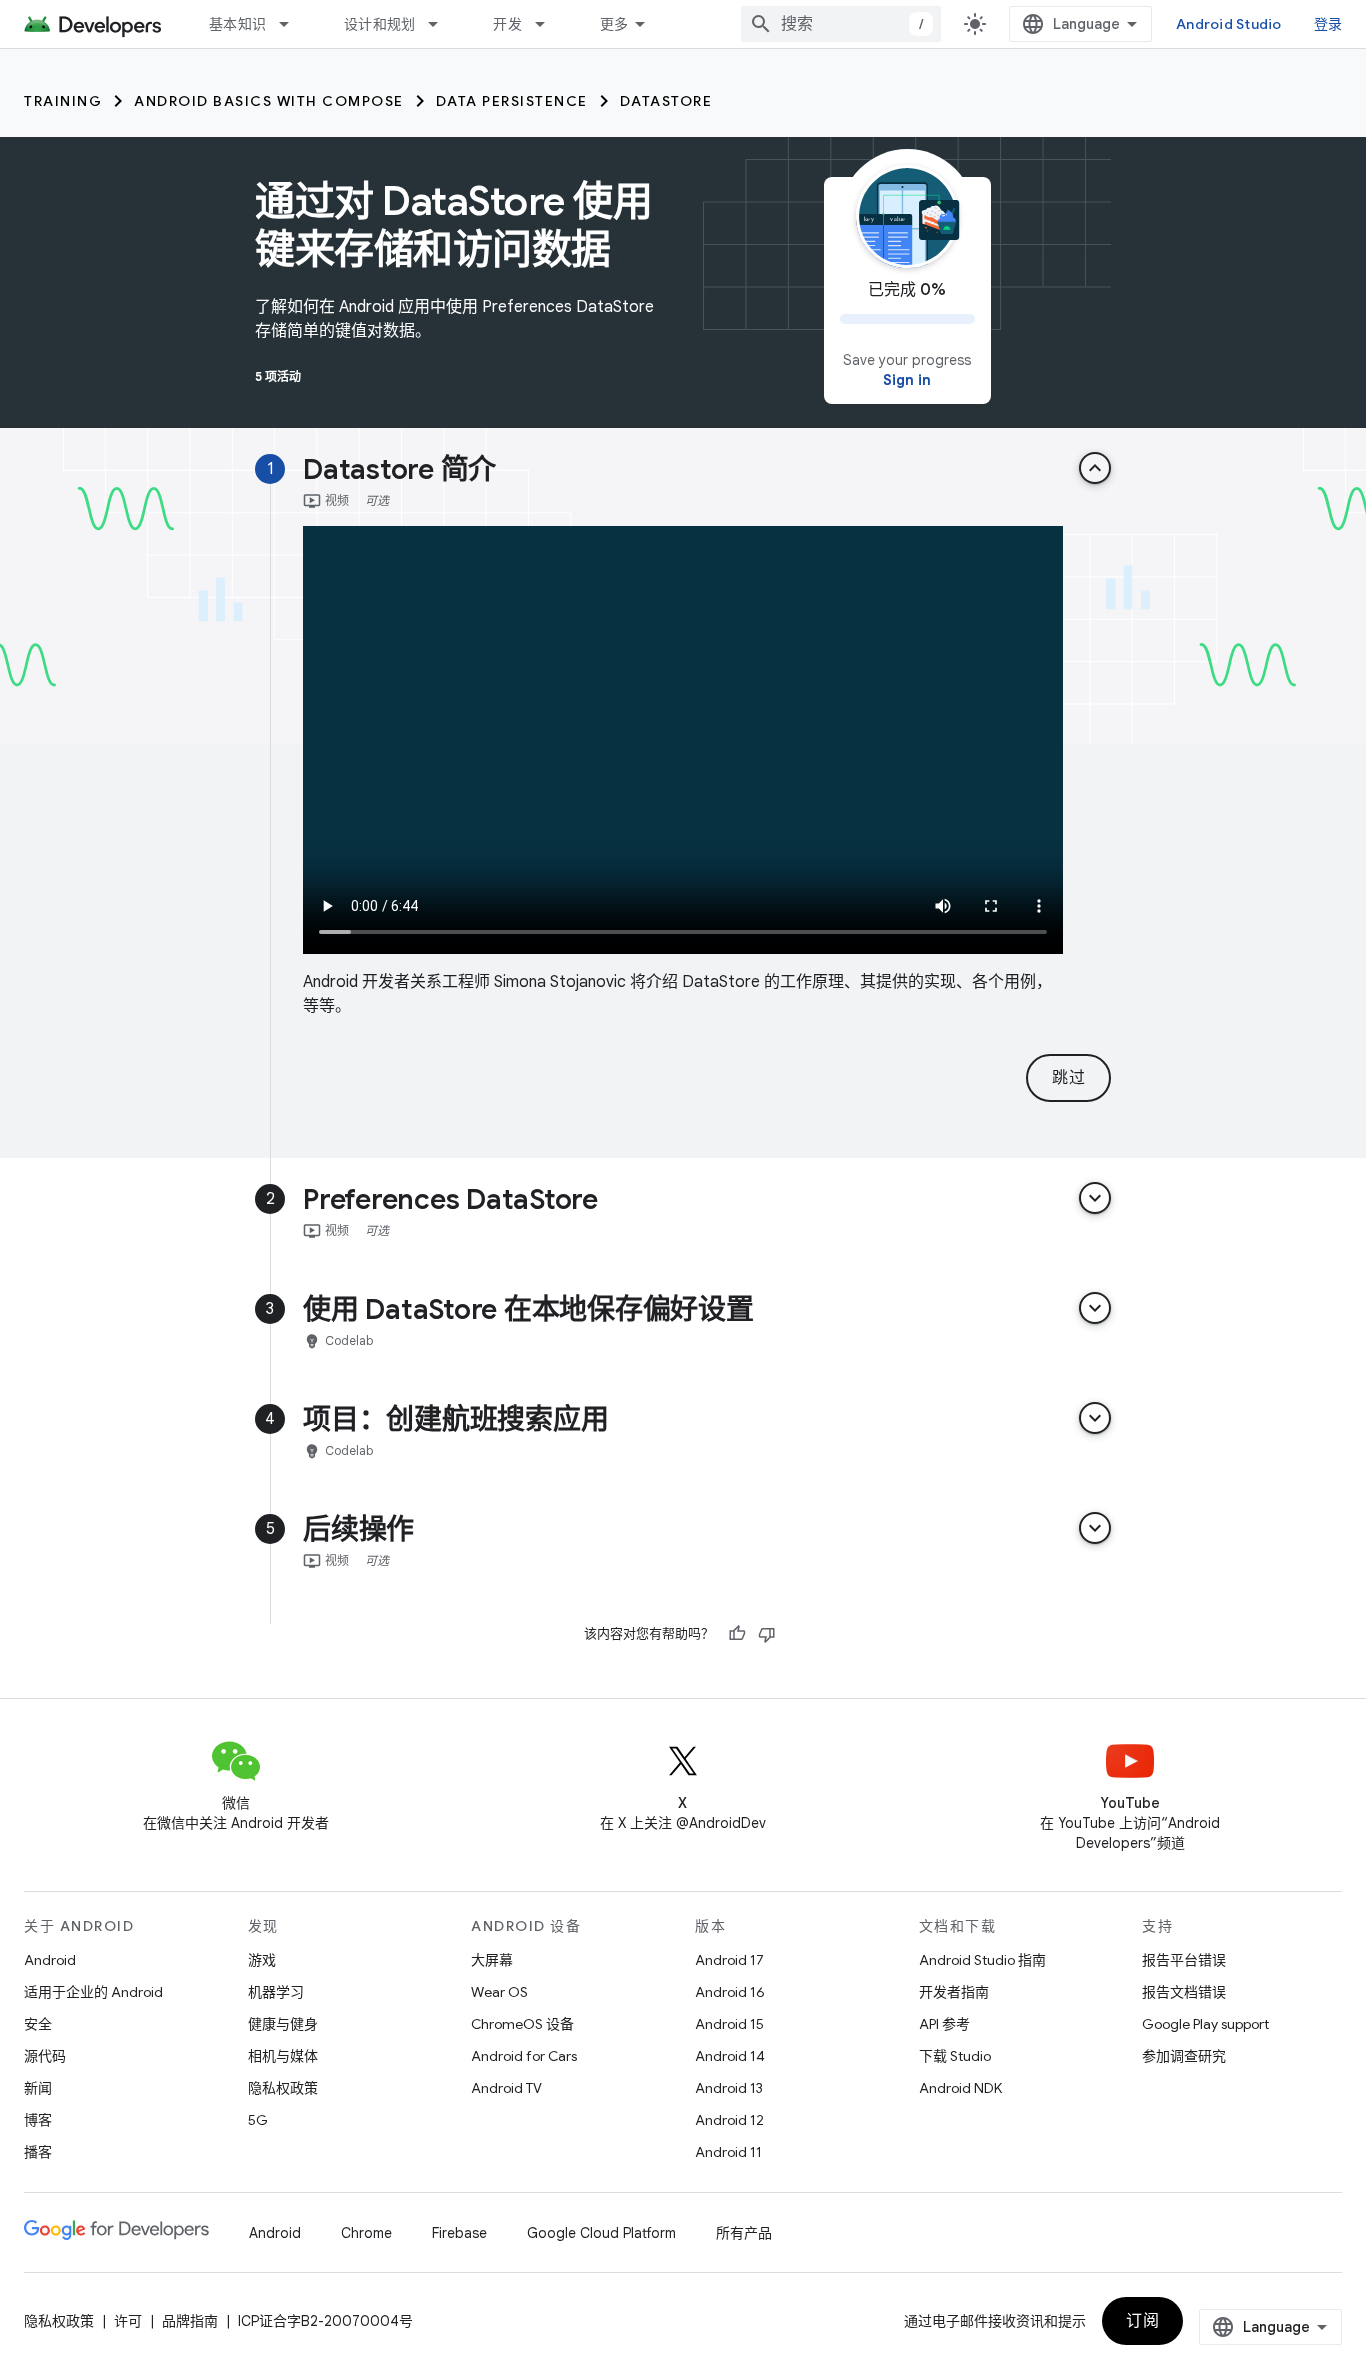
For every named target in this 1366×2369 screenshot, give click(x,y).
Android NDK (960, 2088)
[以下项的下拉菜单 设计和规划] (442, 24)
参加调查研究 (1184, 2056)
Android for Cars (524, 2056)
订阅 (1142, 2321)
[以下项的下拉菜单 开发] (549, 24)
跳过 (1068, 1078)
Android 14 (730, 2056)
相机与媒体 (283, 2056)
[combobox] (841, 24)
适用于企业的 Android (93, 1992)
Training (63, 101)
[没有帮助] (767, 1634)
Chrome (366, 2233)
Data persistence (512, 101)
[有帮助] (737, 1634)
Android (50, 1960)
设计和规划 (379, 24)
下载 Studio (955, 2056)
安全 (38, 2024)
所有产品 (744, 2233)
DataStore (666, 101)
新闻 (38, 2088)
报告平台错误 (1184, 1960)
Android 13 (729, 2088)
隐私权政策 (283, 2088)
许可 (128, 2321)
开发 (507, 24)
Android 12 (729, 2120)
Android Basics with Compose (269, 101)
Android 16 (730, 1992)
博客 (38, 2120)
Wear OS (499, 1992)
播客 (38, 2152)
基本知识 (237, 24)
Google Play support (1205, 2024)
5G (258, 2120)
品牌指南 (190, 2321)
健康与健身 (283, 2024)
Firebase (459, 2233)
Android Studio (1229, 24)
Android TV (506, 2088)
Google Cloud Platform (601, 2233)
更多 (614, 24)
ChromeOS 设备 (522, 2024)
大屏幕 (492, 1960)
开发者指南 (954, 1992)
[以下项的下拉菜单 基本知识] (293, 24)
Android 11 (728, 2152)
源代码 (45, 2056)
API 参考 (944, 2024)
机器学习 (276, 1992)
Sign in (907, 380)
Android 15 (729, 2024)
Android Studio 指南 (982, 1960)
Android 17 (729, 1960)
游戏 (262, 1960)
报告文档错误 (1184, 1992)
